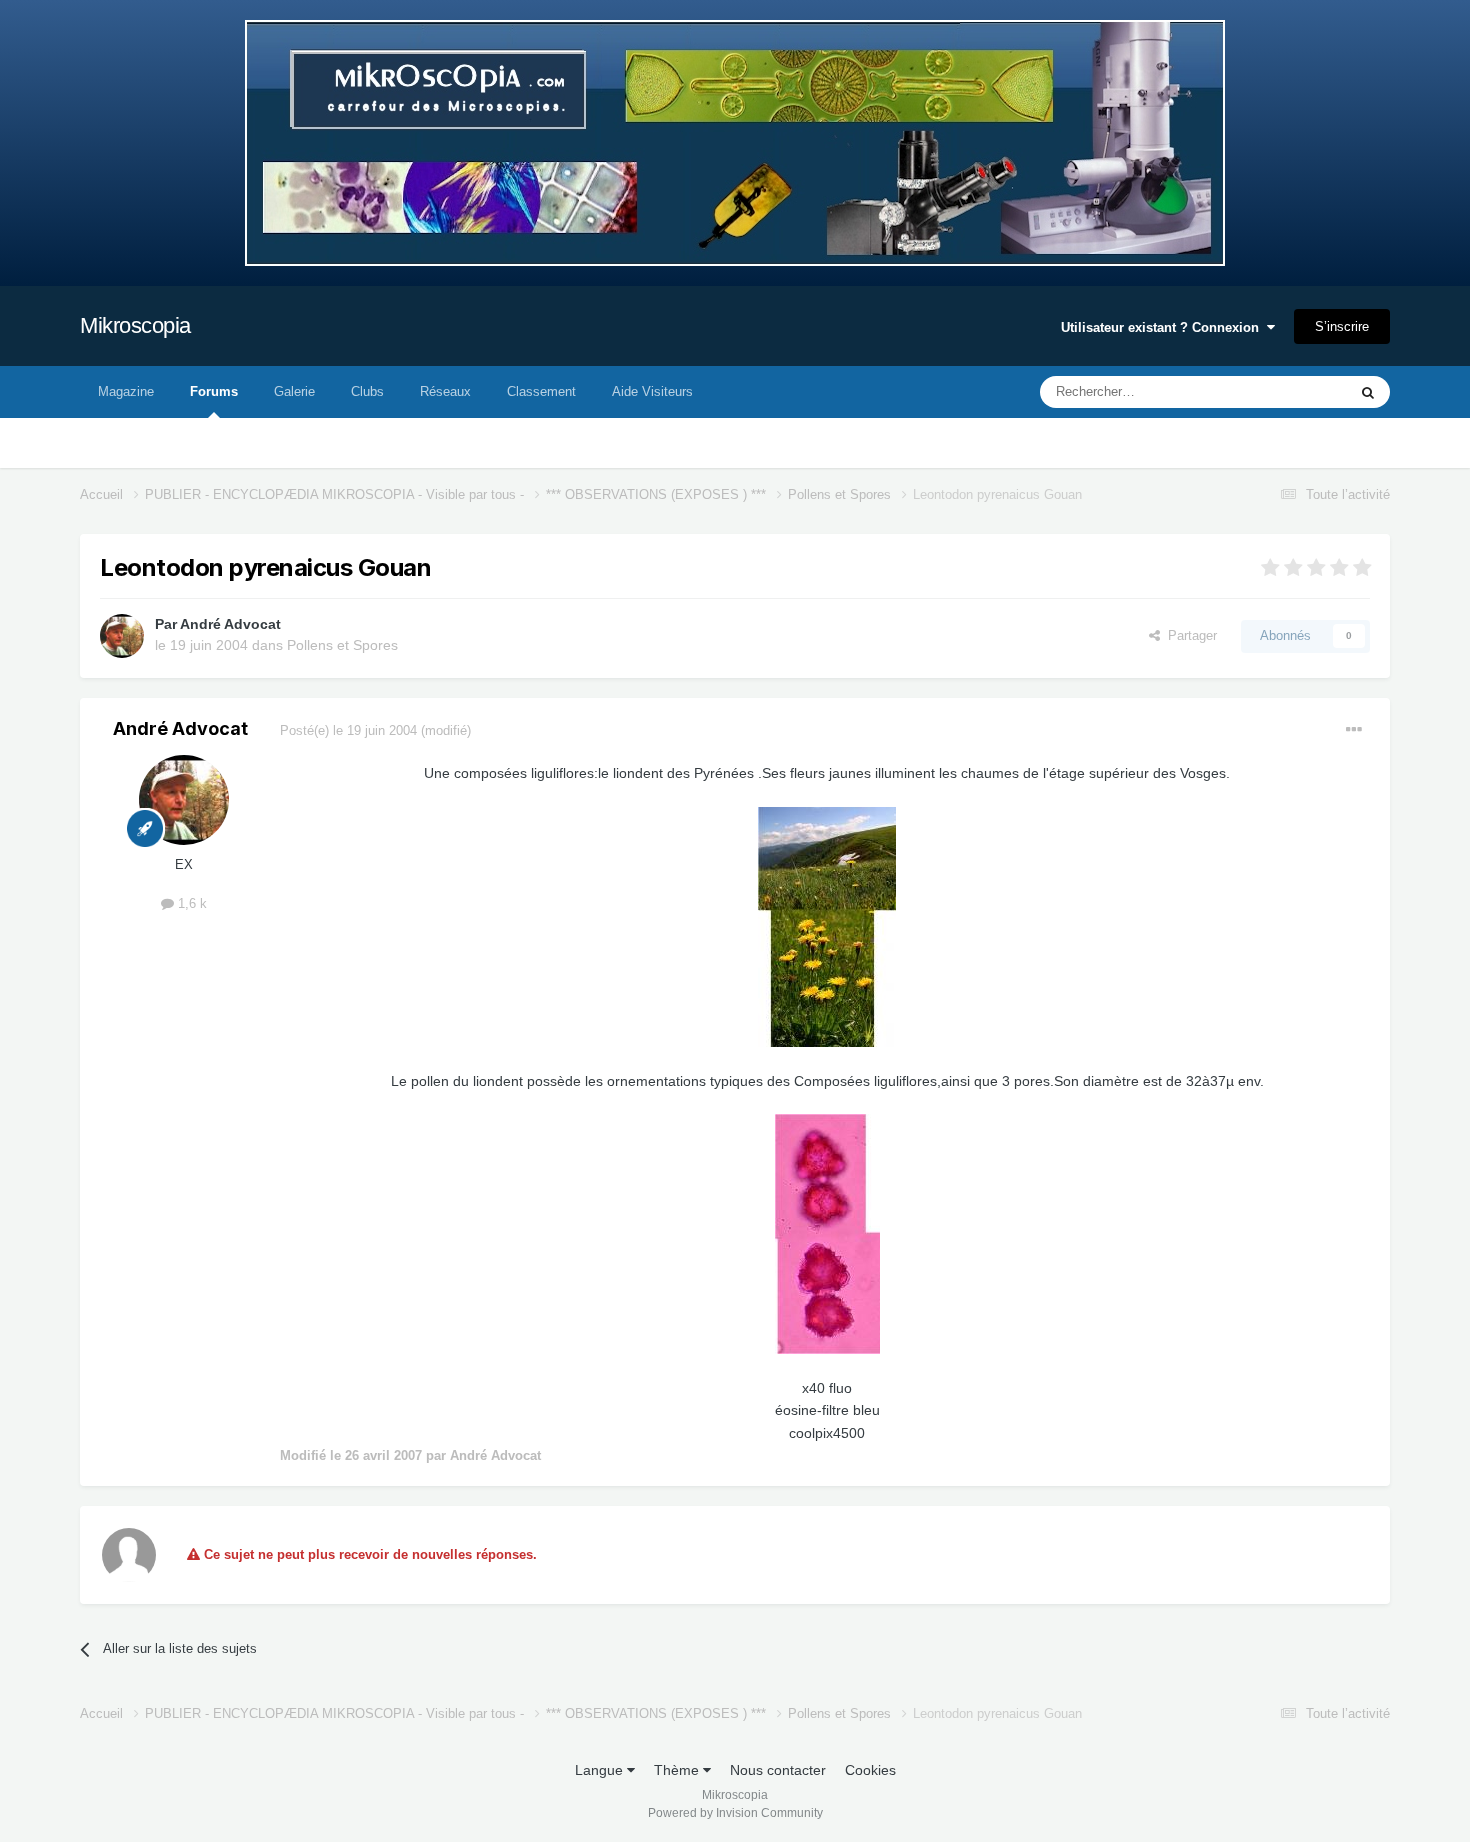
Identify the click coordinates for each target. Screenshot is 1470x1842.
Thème (678, 1770)
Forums (214, 391)
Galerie (294, 391)
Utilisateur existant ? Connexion (1164, 327)
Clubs (367, 391)
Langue (601, 1770)
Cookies (870, 1770)
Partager (1188, 635)
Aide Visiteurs (652, 391)
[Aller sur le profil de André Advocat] (122, 636)
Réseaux (445, 391)
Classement (541, 391)
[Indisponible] (827, 926)
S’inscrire (1342, 326)
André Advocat (230, 624)
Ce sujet (1296, 392)
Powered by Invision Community (735, 1813)
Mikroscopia (135, 325)
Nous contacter (778, 1770)
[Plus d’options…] (1354, 730)
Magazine (126, 391)
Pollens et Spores (342, 645)
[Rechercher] (1368, 392)
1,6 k (190, 903)
